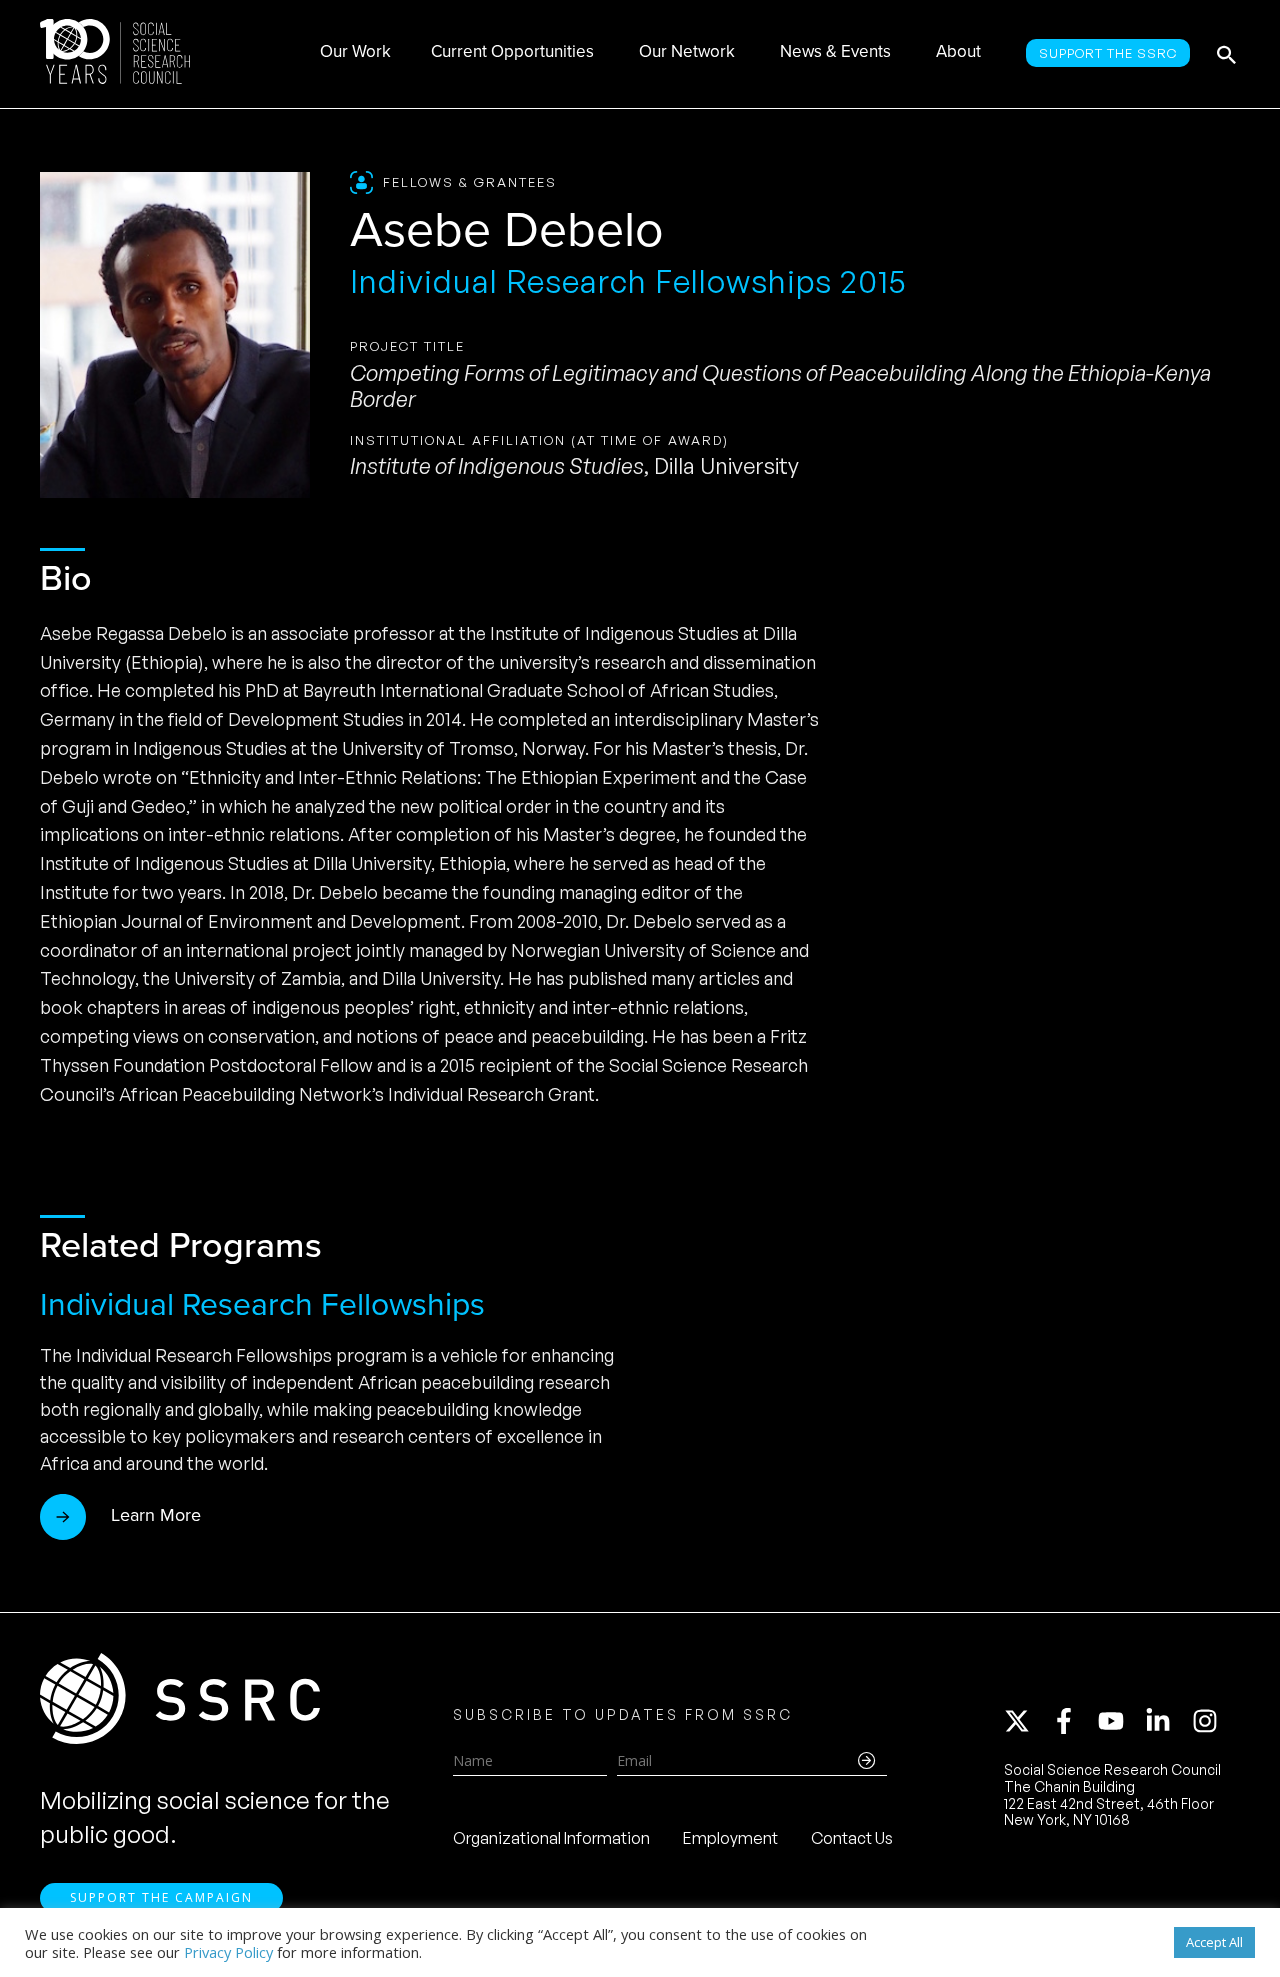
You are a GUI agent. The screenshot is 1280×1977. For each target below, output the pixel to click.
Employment (730, 1838)
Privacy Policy (228, 1952)
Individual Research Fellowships (262, 1304)
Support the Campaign (161, 1897)
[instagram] (1209, 1721)
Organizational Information (551, 1838)
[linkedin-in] (1167, 1721)
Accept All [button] (1214, 1942)
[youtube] (1120, 1721)
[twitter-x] (1026, 1721)
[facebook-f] (1073, 1721)
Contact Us (852, 1838)
